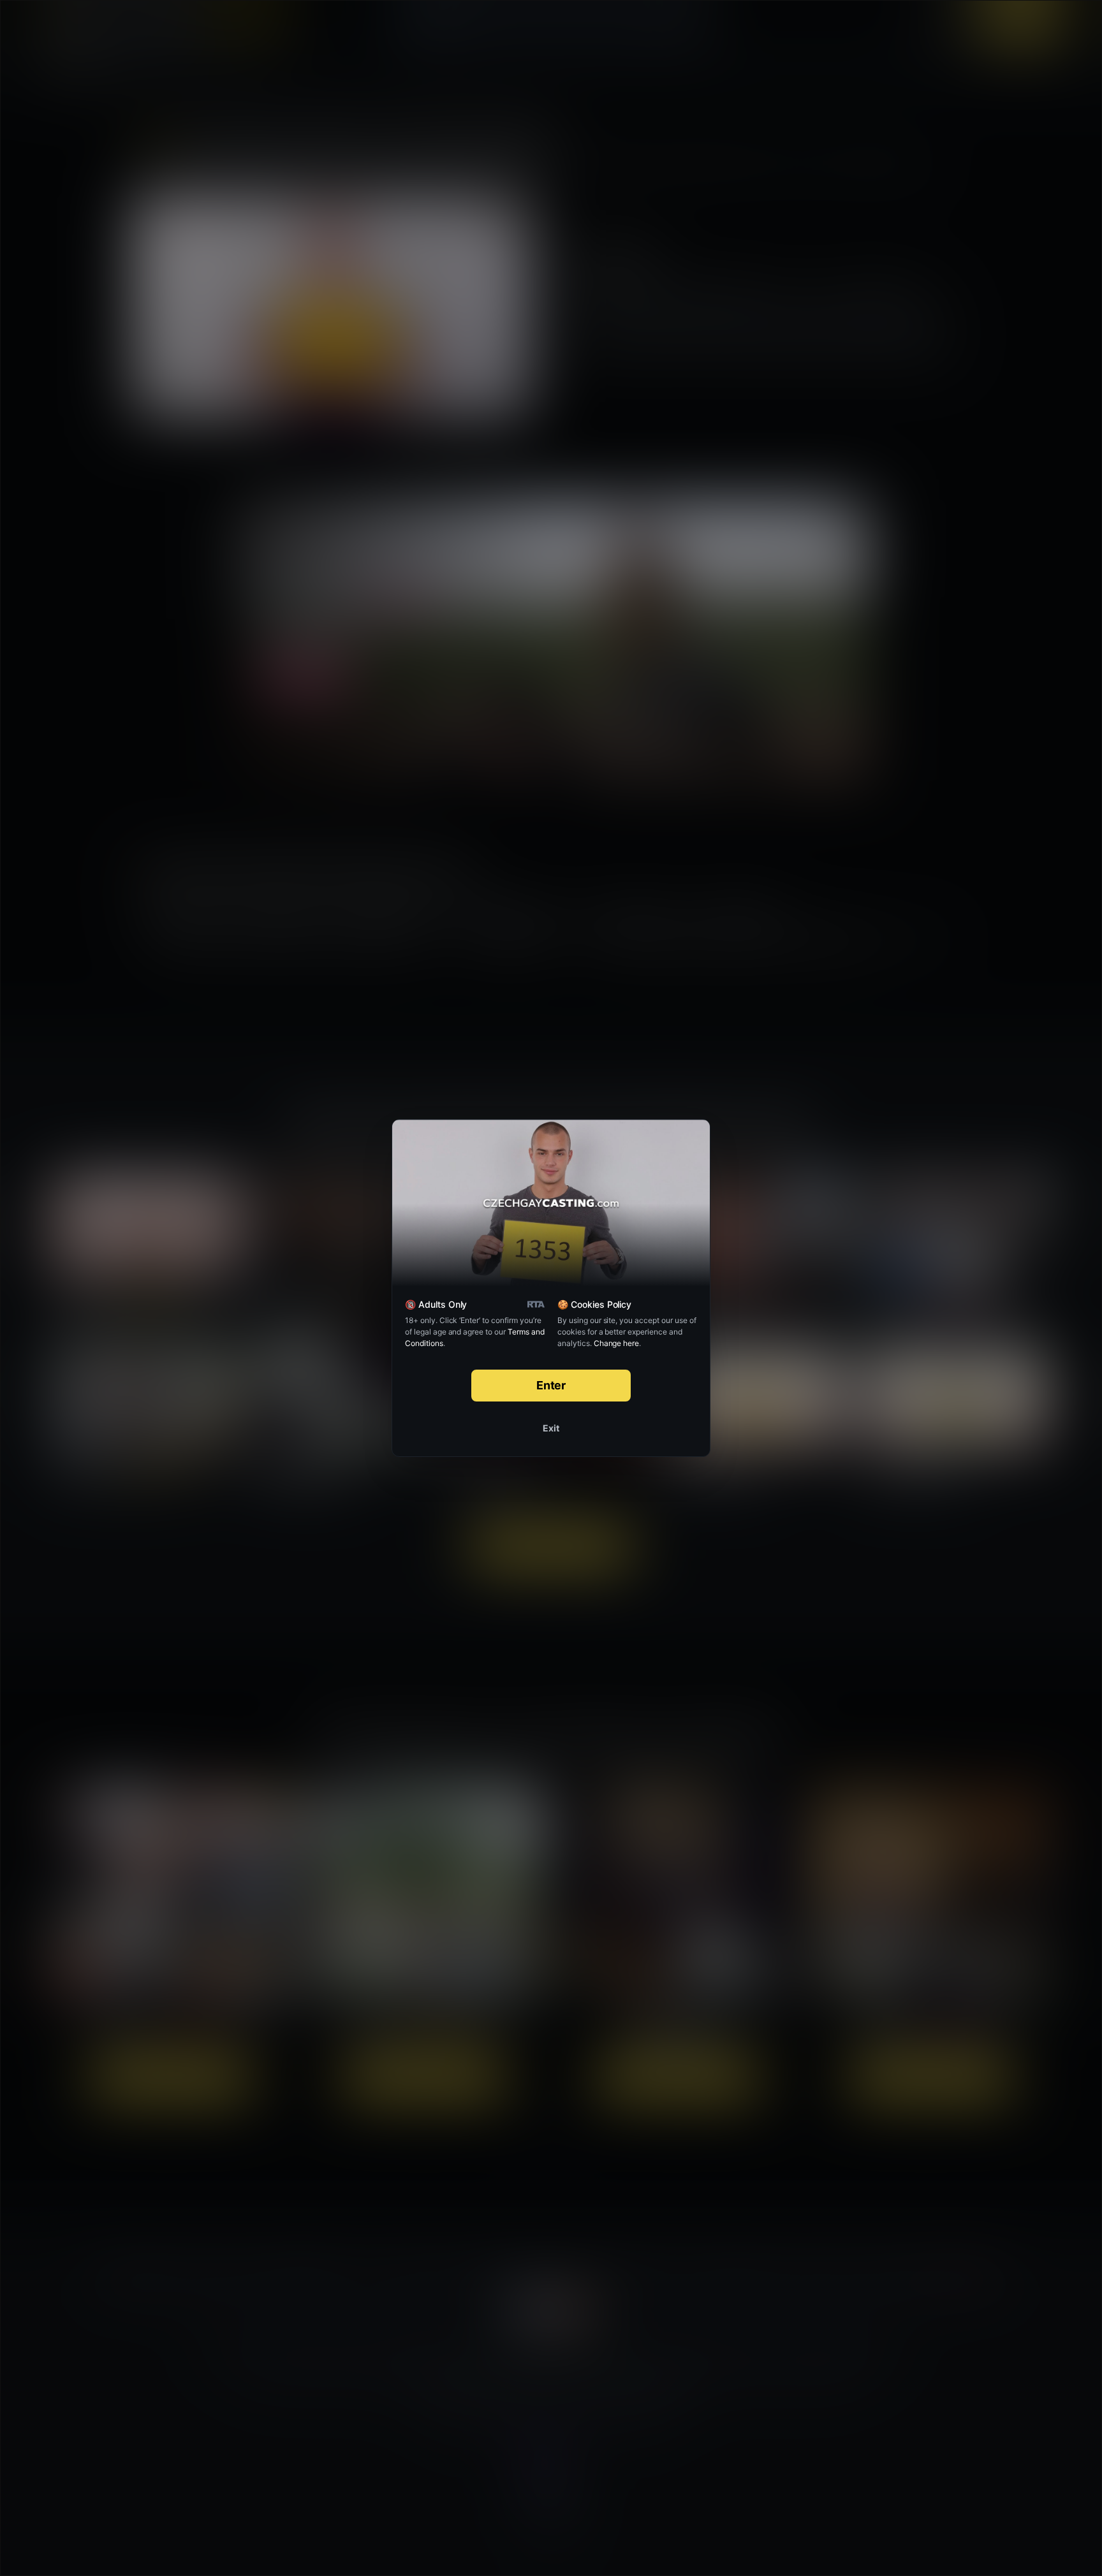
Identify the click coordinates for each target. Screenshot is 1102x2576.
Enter (551, 1385)
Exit (551, 1428)
